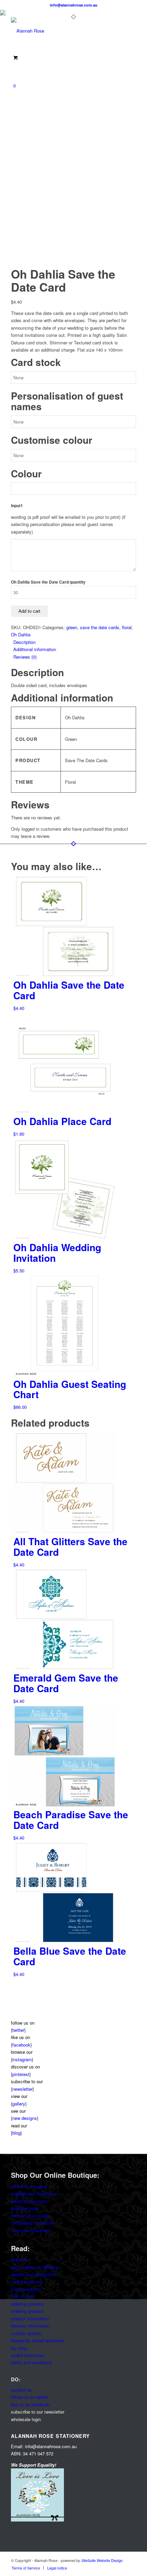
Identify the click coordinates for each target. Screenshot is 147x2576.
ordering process (27, 2304)
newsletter (22, 2089)
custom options (26, 2333)
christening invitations (32, 2223)
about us (19, 2260)
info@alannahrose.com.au (74, 5)
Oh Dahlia (21, 634)
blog (16, 2133)
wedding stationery (29, 2201)
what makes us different (35, 2267)
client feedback (26, 2289)
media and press (27, 2281)
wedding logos (25, 2208)
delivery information (30, 2326)
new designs (25, 2118)
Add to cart (29, 611)
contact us (21, 2390)
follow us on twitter (29, 2397)
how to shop (23, 2296)
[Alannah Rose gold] (61, 31)
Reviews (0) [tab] (25, 657)
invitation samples (29, 2186)
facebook (21, 2045)
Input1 (17, 506)
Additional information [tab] (35, 649)
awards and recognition (34, 2274)
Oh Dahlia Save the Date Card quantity (48, 582)
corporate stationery (31, 2230)
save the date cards (100, 627)
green (72, 627)
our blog (19, 2348)
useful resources (27, 2355)
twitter (18, 2030)
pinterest (21, 2074)
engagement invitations (34, 2193)
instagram (22, 2059)
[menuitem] (26, 2568)
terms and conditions (32, 2362)
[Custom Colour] (28, 264)
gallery (19, 2104)
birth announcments (30, 2216)
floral (127, 627)
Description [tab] (24, 642)
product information (30, 2318)
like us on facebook (30, 2404)
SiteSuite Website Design (102, 2560)
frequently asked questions (38, 2340)
